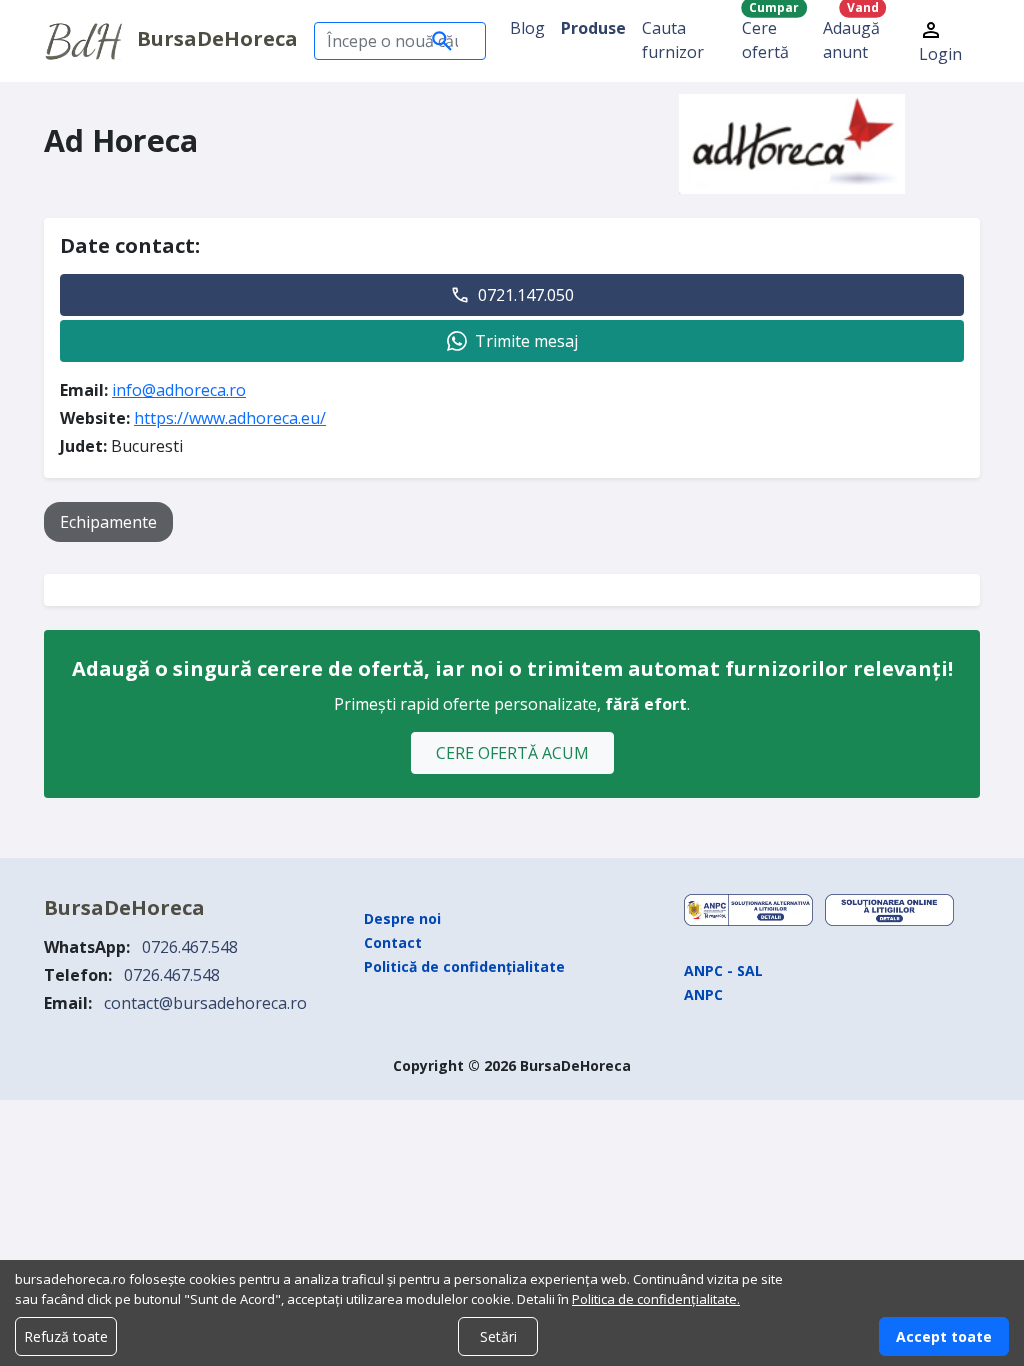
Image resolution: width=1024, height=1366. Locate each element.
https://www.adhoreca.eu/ (230, 418)
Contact (393, 942)
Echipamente (108, 522)
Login (940, 54)
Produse (593, 28)
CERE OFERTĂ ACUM (512, 753)
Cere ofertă (770, 35)
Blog (527, 28)
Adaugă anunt (851, 35)
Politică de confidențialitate (464, 966)
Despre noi (402, 918)
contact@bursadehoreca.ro (205, 1003)
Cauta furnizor (673, 40)
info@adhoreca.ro (179, 390)
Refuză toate (66, 1336)
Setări (498, 1336)
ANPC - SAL (723, 970)
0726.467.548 (190, 947)
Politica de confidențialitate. (656, 1299)
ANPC (703, 994)
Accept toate (944, 1336)
